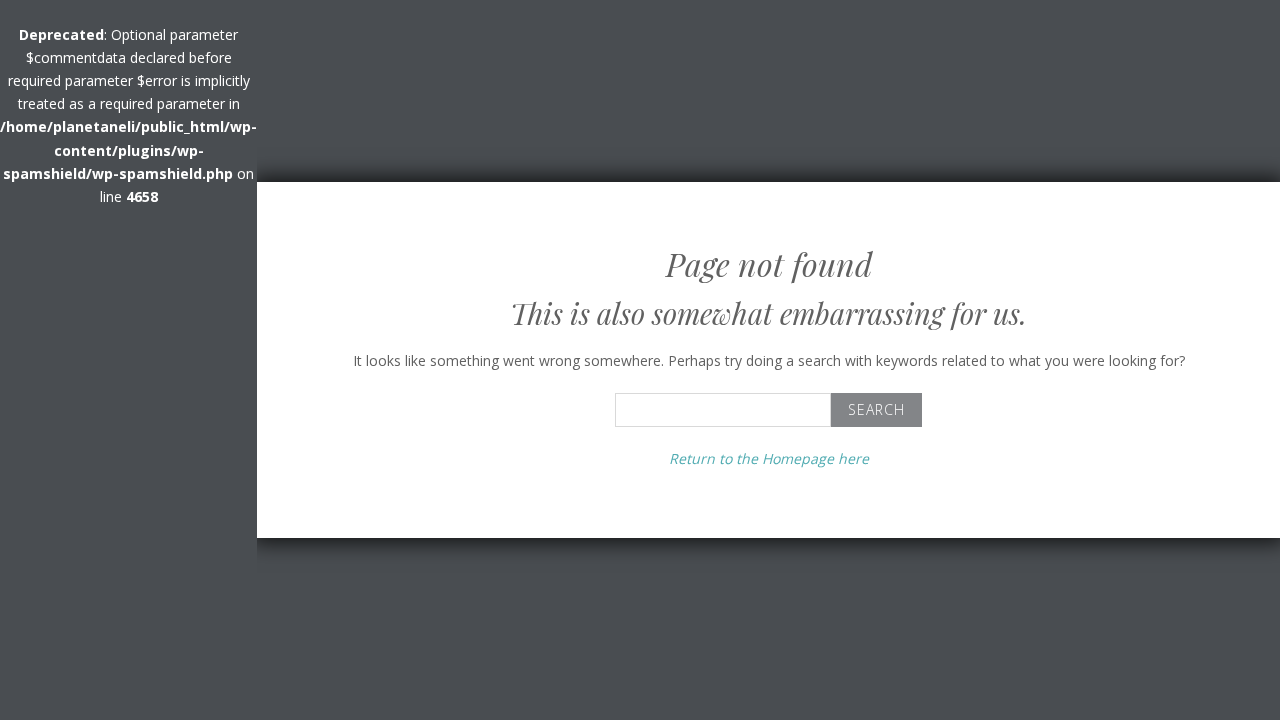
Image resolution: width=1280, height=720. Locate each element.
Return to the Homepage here (769, 458)
